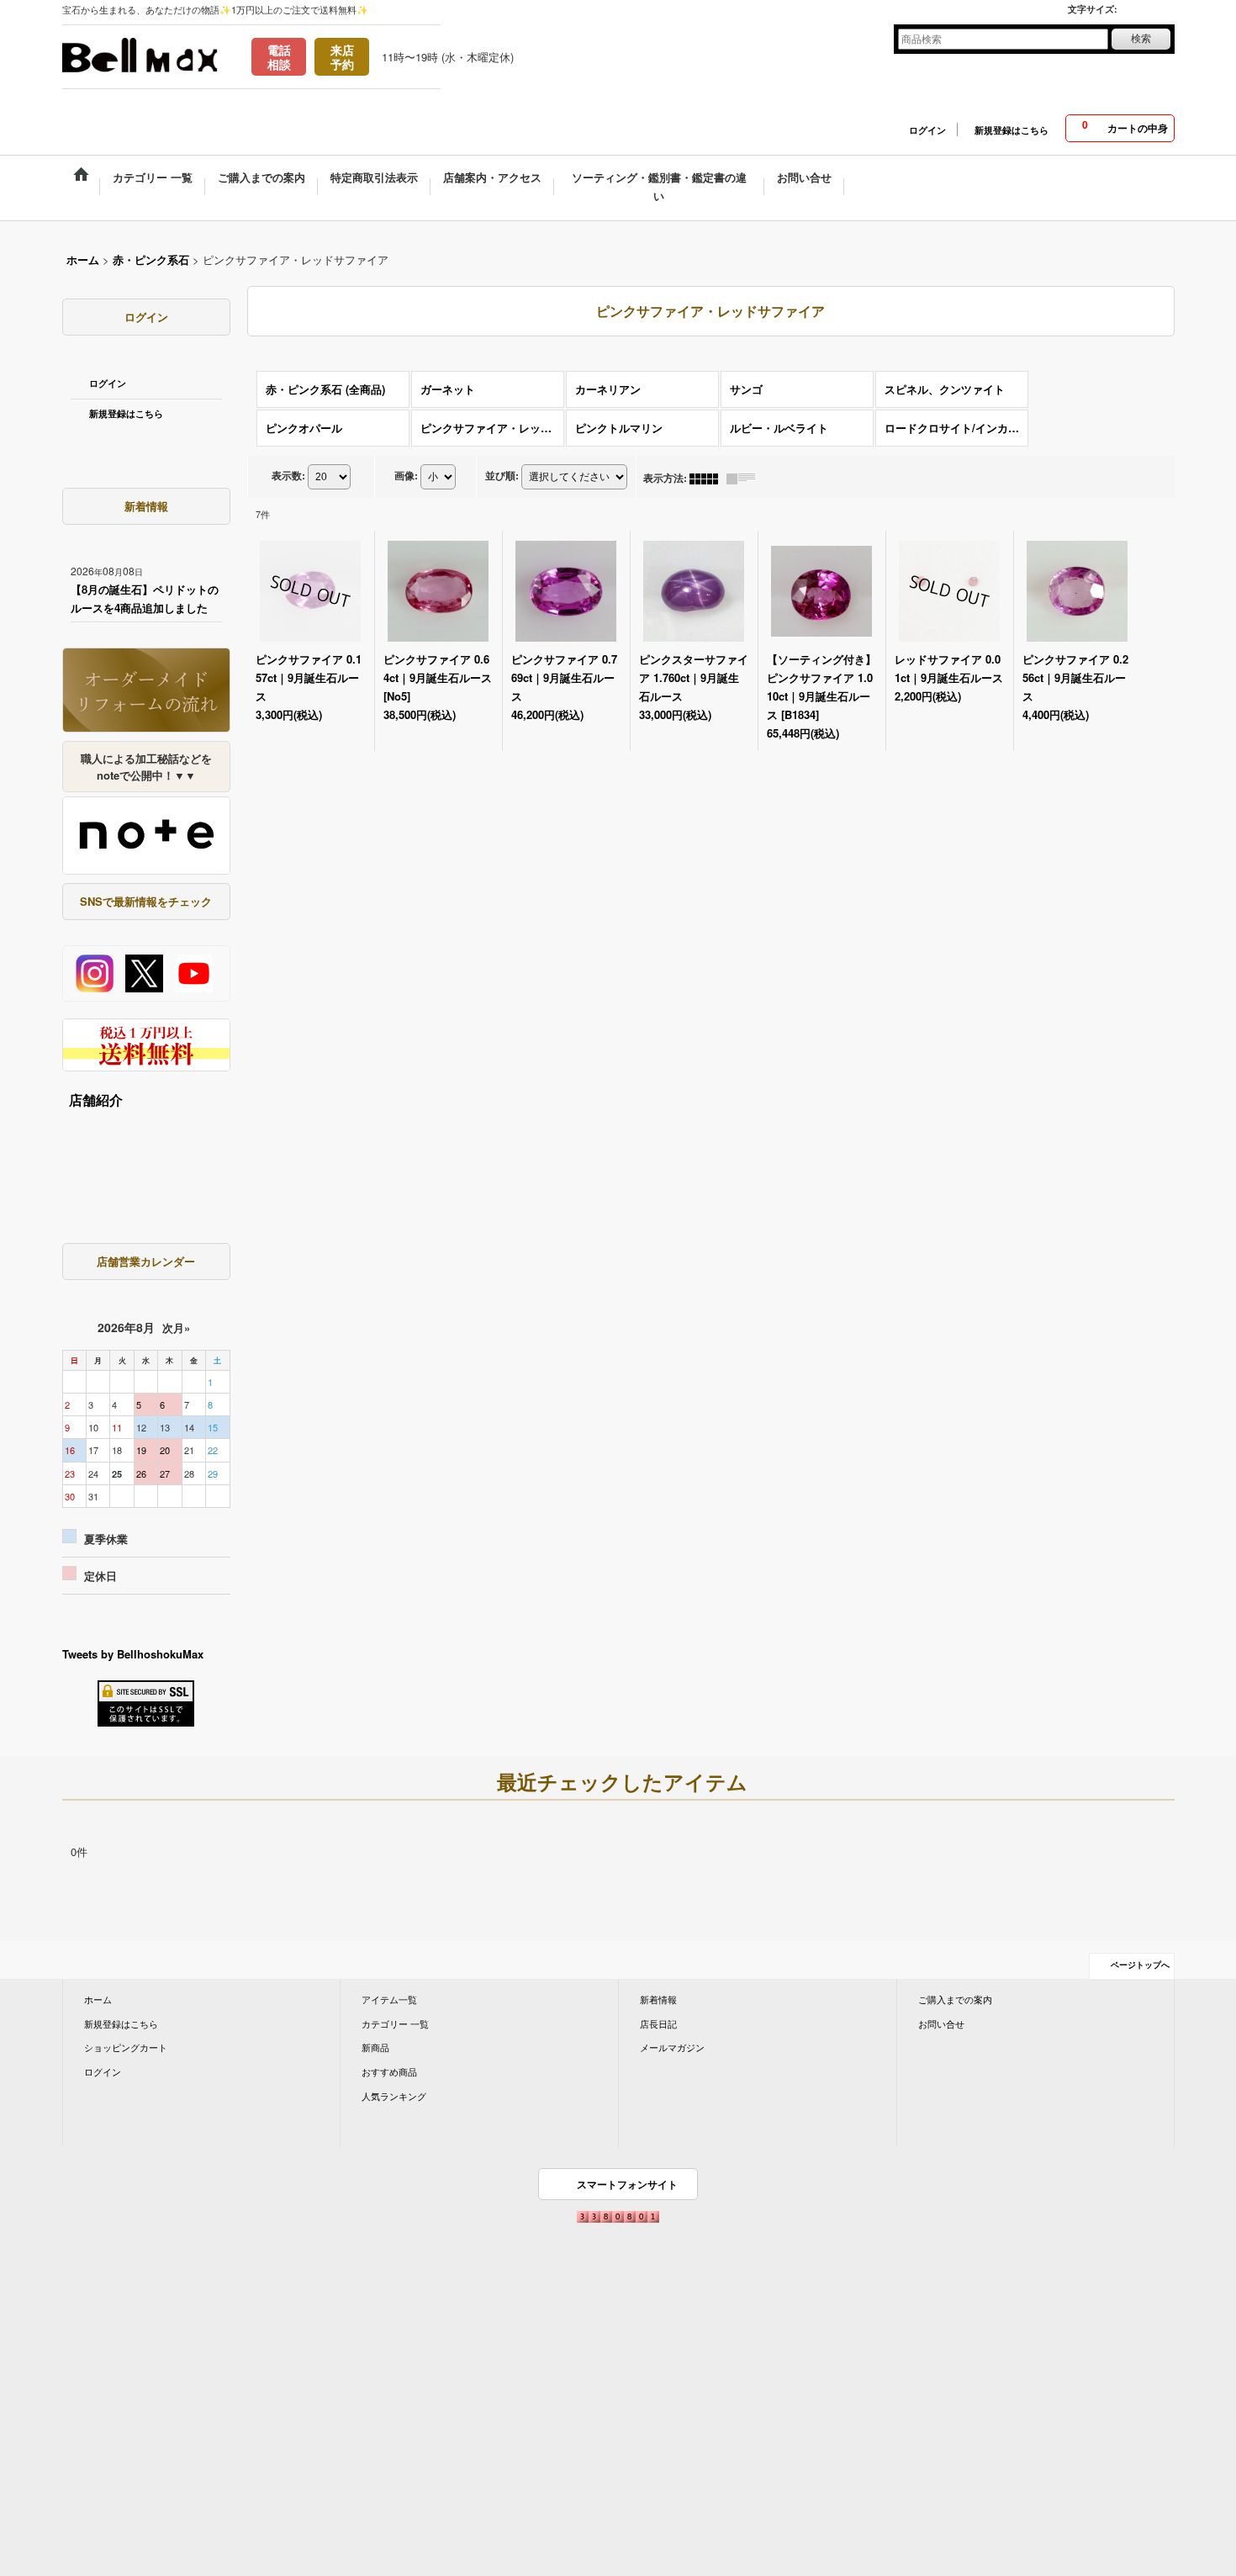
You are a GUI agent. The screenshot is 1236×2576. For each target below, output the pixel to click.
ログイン (927, 130)
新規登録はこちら (1012, 130)
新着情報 (658, 1999)
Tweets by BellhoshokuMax (133, 1654)
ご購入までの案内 (955, 1999)
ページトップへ (1140, 1965)
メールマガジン (672, 2047)
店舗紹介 (96, 1100)
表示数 (288, 475)
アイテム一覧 (389, 1999)
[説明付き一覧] (745, 478)
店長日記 (658, 2023)
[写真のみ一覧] (708, 478)
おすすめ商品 (389, 2071)
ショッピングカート (126, 2047)
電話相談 (279, 57)
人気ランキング (394, 2096)
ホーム (98, 1999)
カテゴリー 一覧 (395, 2023)
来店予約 (342, 57)
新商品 (375, 2047)
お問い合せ (941, 2023)
